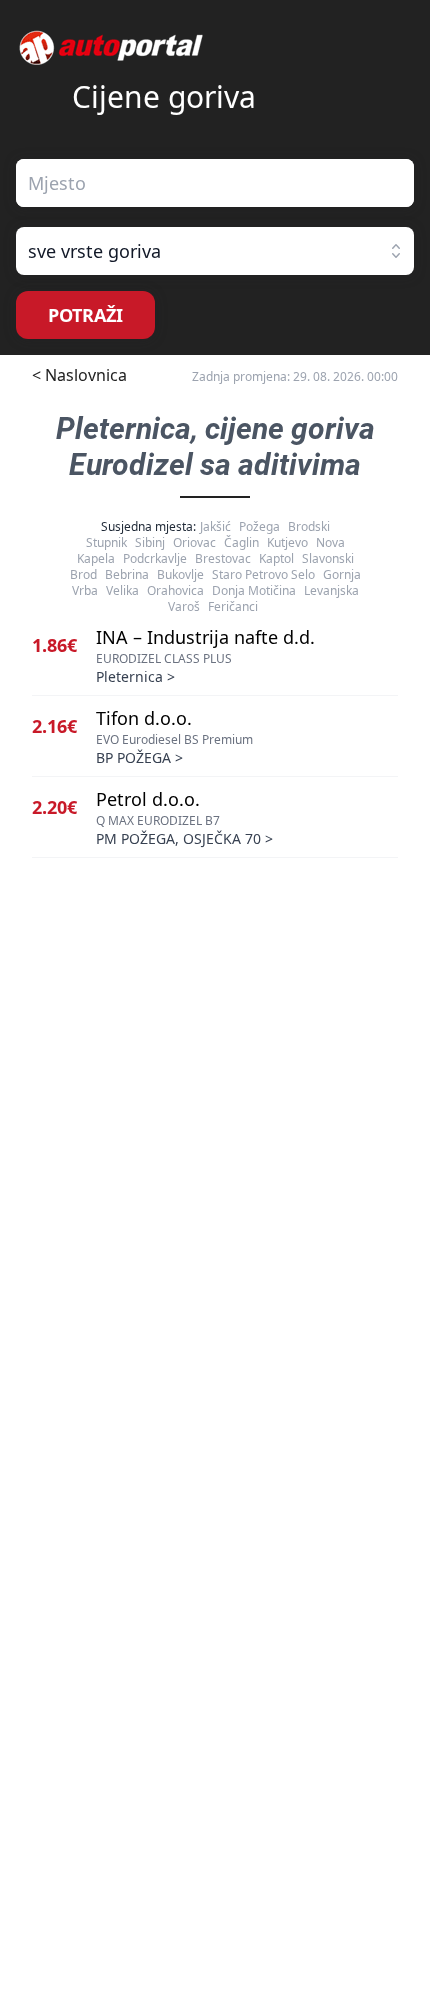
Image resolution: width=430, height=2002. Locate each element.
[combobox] (215, 183)
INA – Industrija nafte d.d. (205, 637)
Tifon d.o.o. (144, 718)
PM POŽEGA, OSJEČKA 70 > (184, 838)
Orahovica (175, 590)
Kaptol (276, 558)
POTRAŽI (85, 315)
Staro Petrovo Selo (263, 574)
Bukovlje (180, 574)
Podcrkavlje (155, 558)
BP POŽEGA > (139, 757)
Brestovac (223, 558)
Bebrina (127, 574)
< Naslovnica (79, 375)
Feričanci (233, 606)
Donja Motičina (254, 590)
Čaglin (241, 542)
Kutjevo (287, 542)
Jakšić (215, 526)
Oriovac (194, 542)
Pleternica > (135, 676)
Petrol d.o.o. (148, 799)
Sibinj (150, 542)
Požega (259, 526)
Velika (122, 590)
